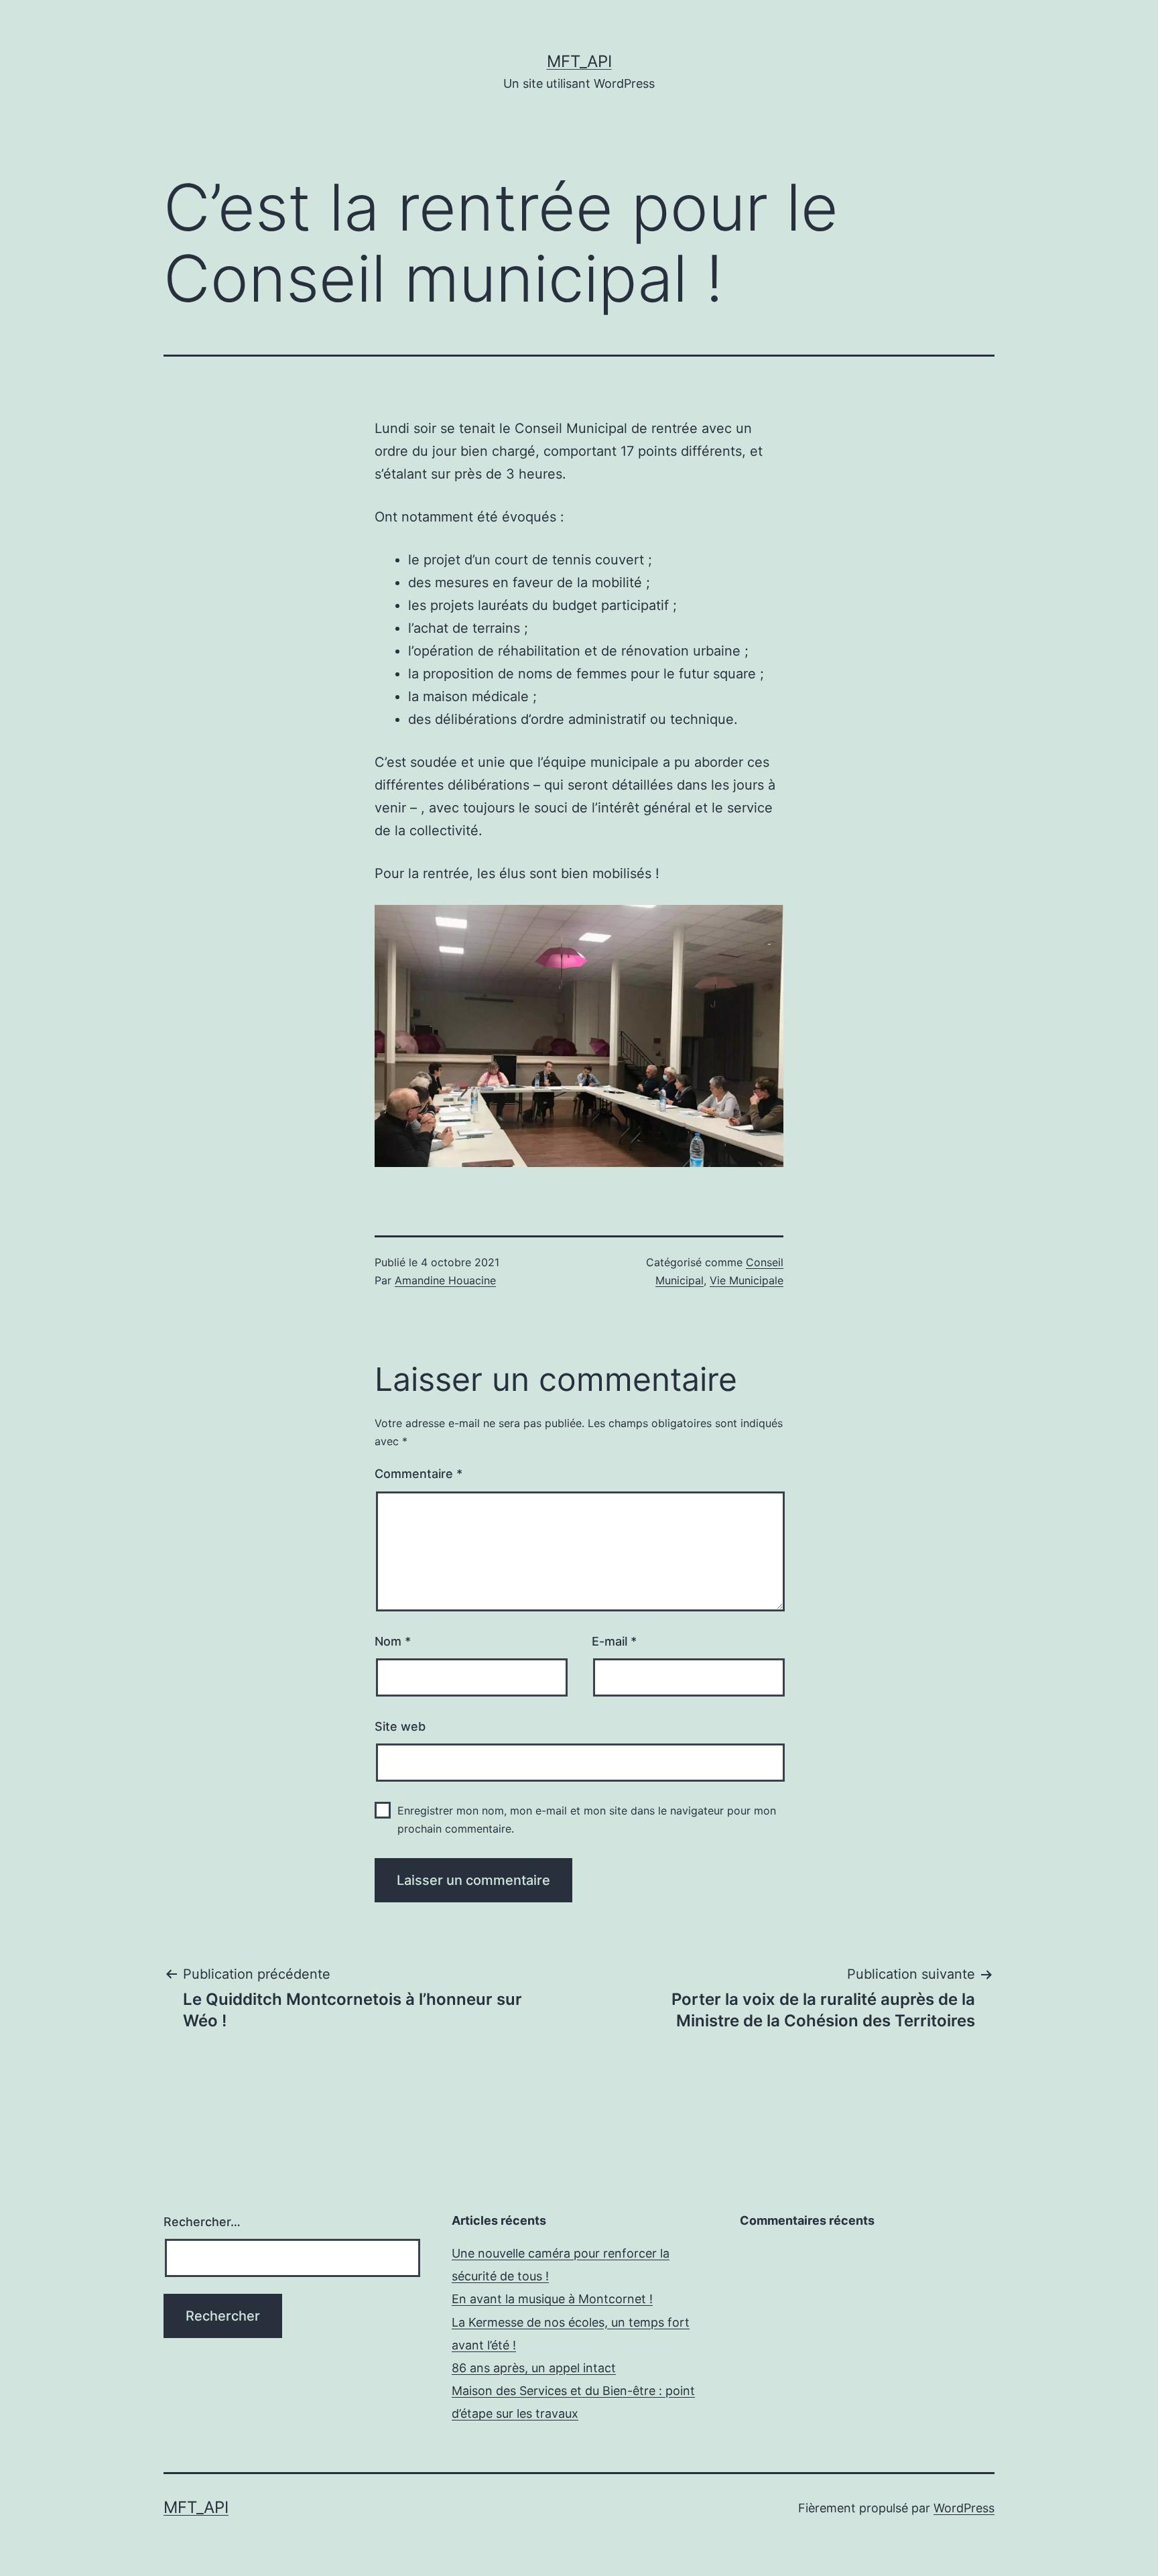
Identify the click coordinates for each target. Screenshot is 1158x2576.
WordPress (964, 2508)
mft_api (579, 61)
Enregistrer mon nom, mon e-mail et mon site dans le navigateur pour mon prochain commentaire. (587, 1820)
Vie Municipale (747, 1280)
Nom (393, 1641)
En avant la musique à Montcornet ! (552, 2299)
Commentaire (419, 1474)
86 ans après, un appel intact (534, 2368)
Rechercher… (202, 2222)
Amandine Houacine (445, 1280)
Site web (400, 1726)
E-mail (614, 1641)
